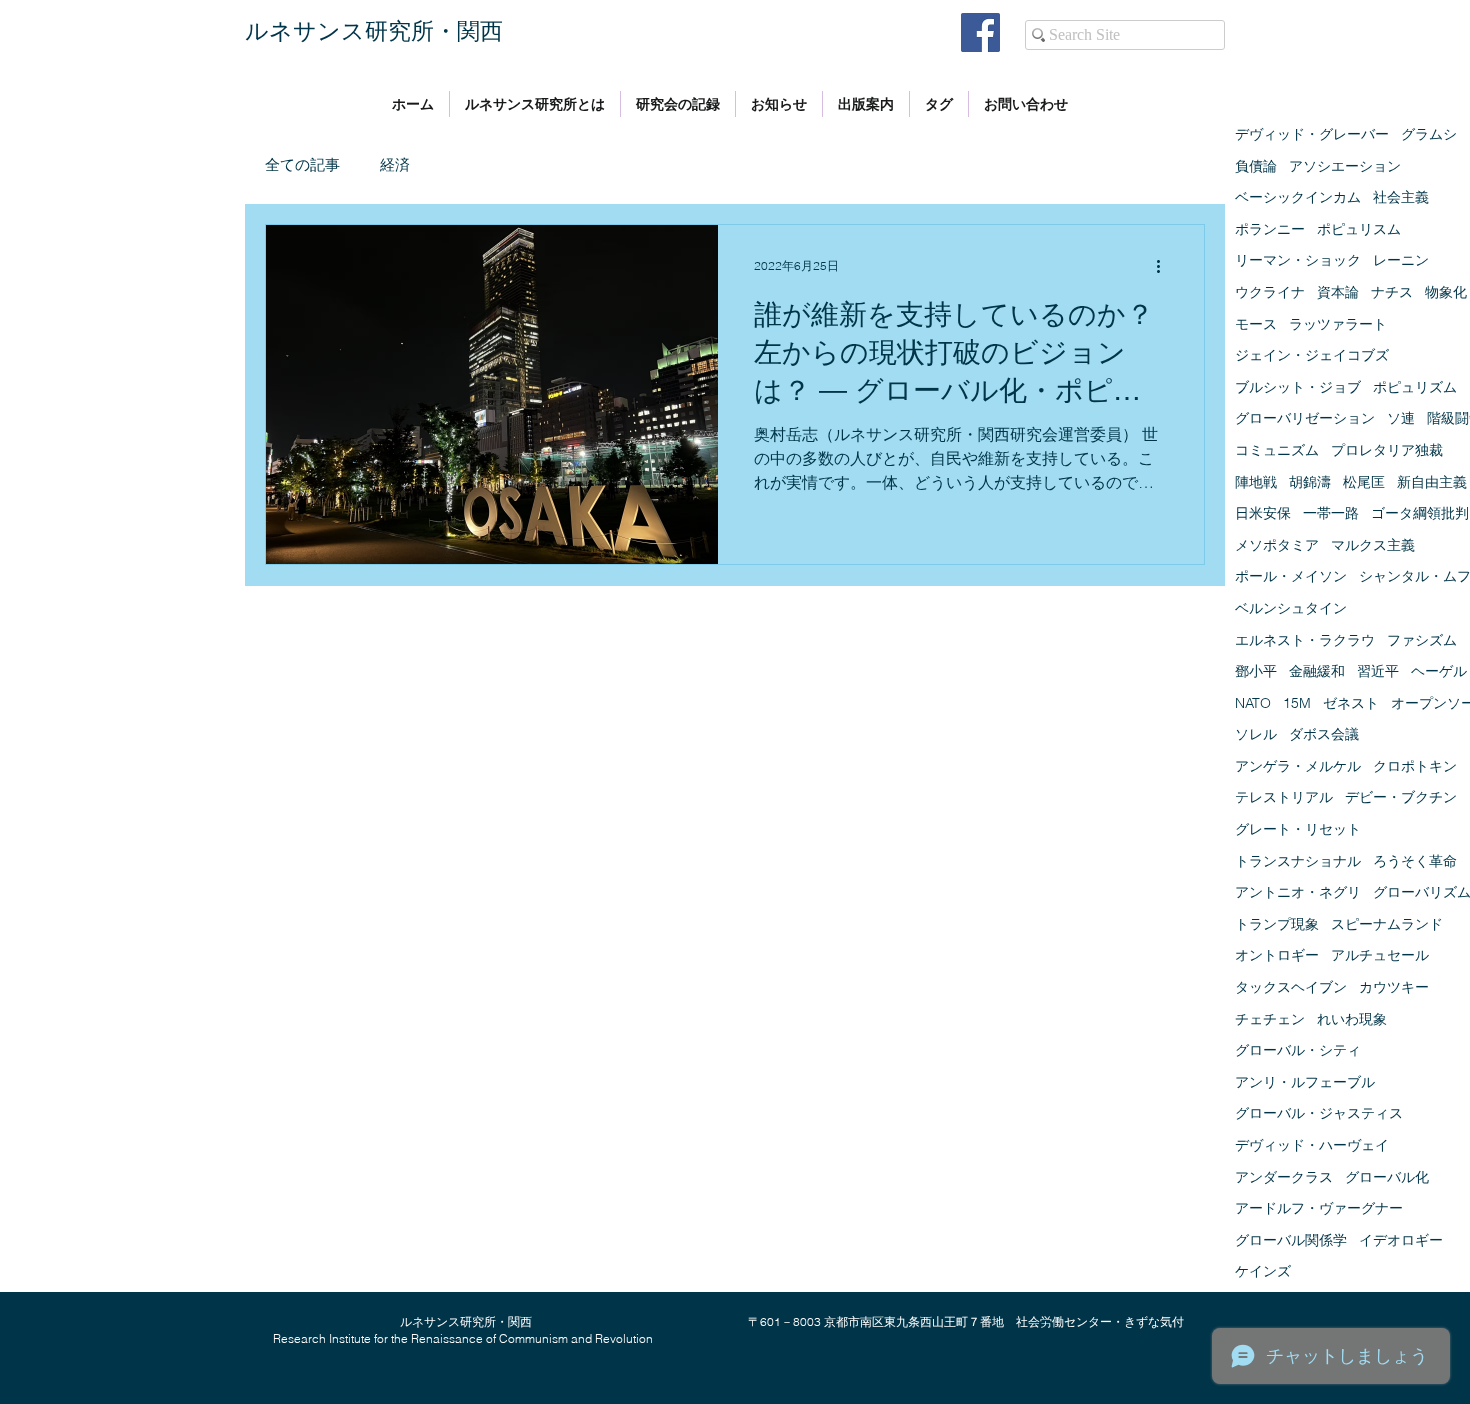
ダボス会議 (1324, 734)
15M (1297, 703)
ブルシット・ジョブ (1298, 387)
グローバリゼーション (1305, 418)
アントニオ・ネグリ (1298, 892)
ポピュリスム (1359, 229)
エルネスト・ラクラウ (1305, 640)
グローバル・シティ (1298, 1050)
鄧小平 (1256, 671)
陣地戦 (1256, 482)
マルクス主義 (1373, 545)
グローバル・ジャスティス (1319, 1113)
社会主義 (1401, 197)
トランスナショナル (1298, 861)
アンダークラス (1284, 1177)
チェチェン (1270, 1019)
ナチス (1392, 292)
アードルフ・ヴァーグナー (1319, 1208)
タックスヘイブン (1291, 987)
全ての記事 (302, 164)
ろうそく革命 (1415, 861)
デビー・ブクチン (1401, 797)
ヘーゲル (1439, 671)
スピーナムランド (1387, 924)
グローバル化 (1387, 1177)
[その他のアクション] (1165, 266)
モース (1256, 324)
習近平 (1378, 671)
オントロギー (1277, 955)
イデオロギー (1401, 1240)
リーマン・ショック (1298, 260)
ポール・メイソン (1291, 576)
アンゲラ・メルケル (1298, 766)
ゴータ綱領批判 (1420, 513)
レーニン (1401, 260)
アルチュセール (1380, 955)
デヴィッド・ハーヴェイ (1312, 1145)
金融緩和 (1317, 671)
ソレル (1256, 734)
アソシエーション (1345, 166)
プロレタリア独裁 (1387, 450)
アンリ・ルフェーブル (1305, 1082)
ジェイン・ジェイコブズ (1312, 355)
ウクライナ (1270, 292)
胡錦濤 (1310, 482)
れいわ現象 (1352, 1019)
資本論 (1338, 292)
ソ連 (1401, 418)
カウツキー (1394, 987)
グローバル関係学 (1291, 1240)
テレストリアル (1284, 797)
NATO (1253, 703)
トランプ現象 (1277, 924)
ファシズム (1422, 640)
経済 (395, 164)
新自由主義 (1432, 482)
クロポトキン (1415, 766)
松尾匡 (1364, 482)
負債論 (1256, 166)
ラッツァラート (1338, 324)
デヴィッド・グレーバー (1312, 134)
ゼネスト (1351, 703)
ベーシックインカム (1298, 197)
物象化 (1446, 292)
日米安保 (1263, 513)
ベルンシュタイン (1291, 608)
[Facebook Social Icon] (980, 32)
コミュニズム (1277, 450)
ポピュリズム (1415, 387)
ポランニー (1270, 229)
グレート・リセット (1298, 829)
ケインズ (1263, 1271)
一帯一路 (1331, 513)
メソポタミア (1277, 545)
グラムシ (1429, 134)
